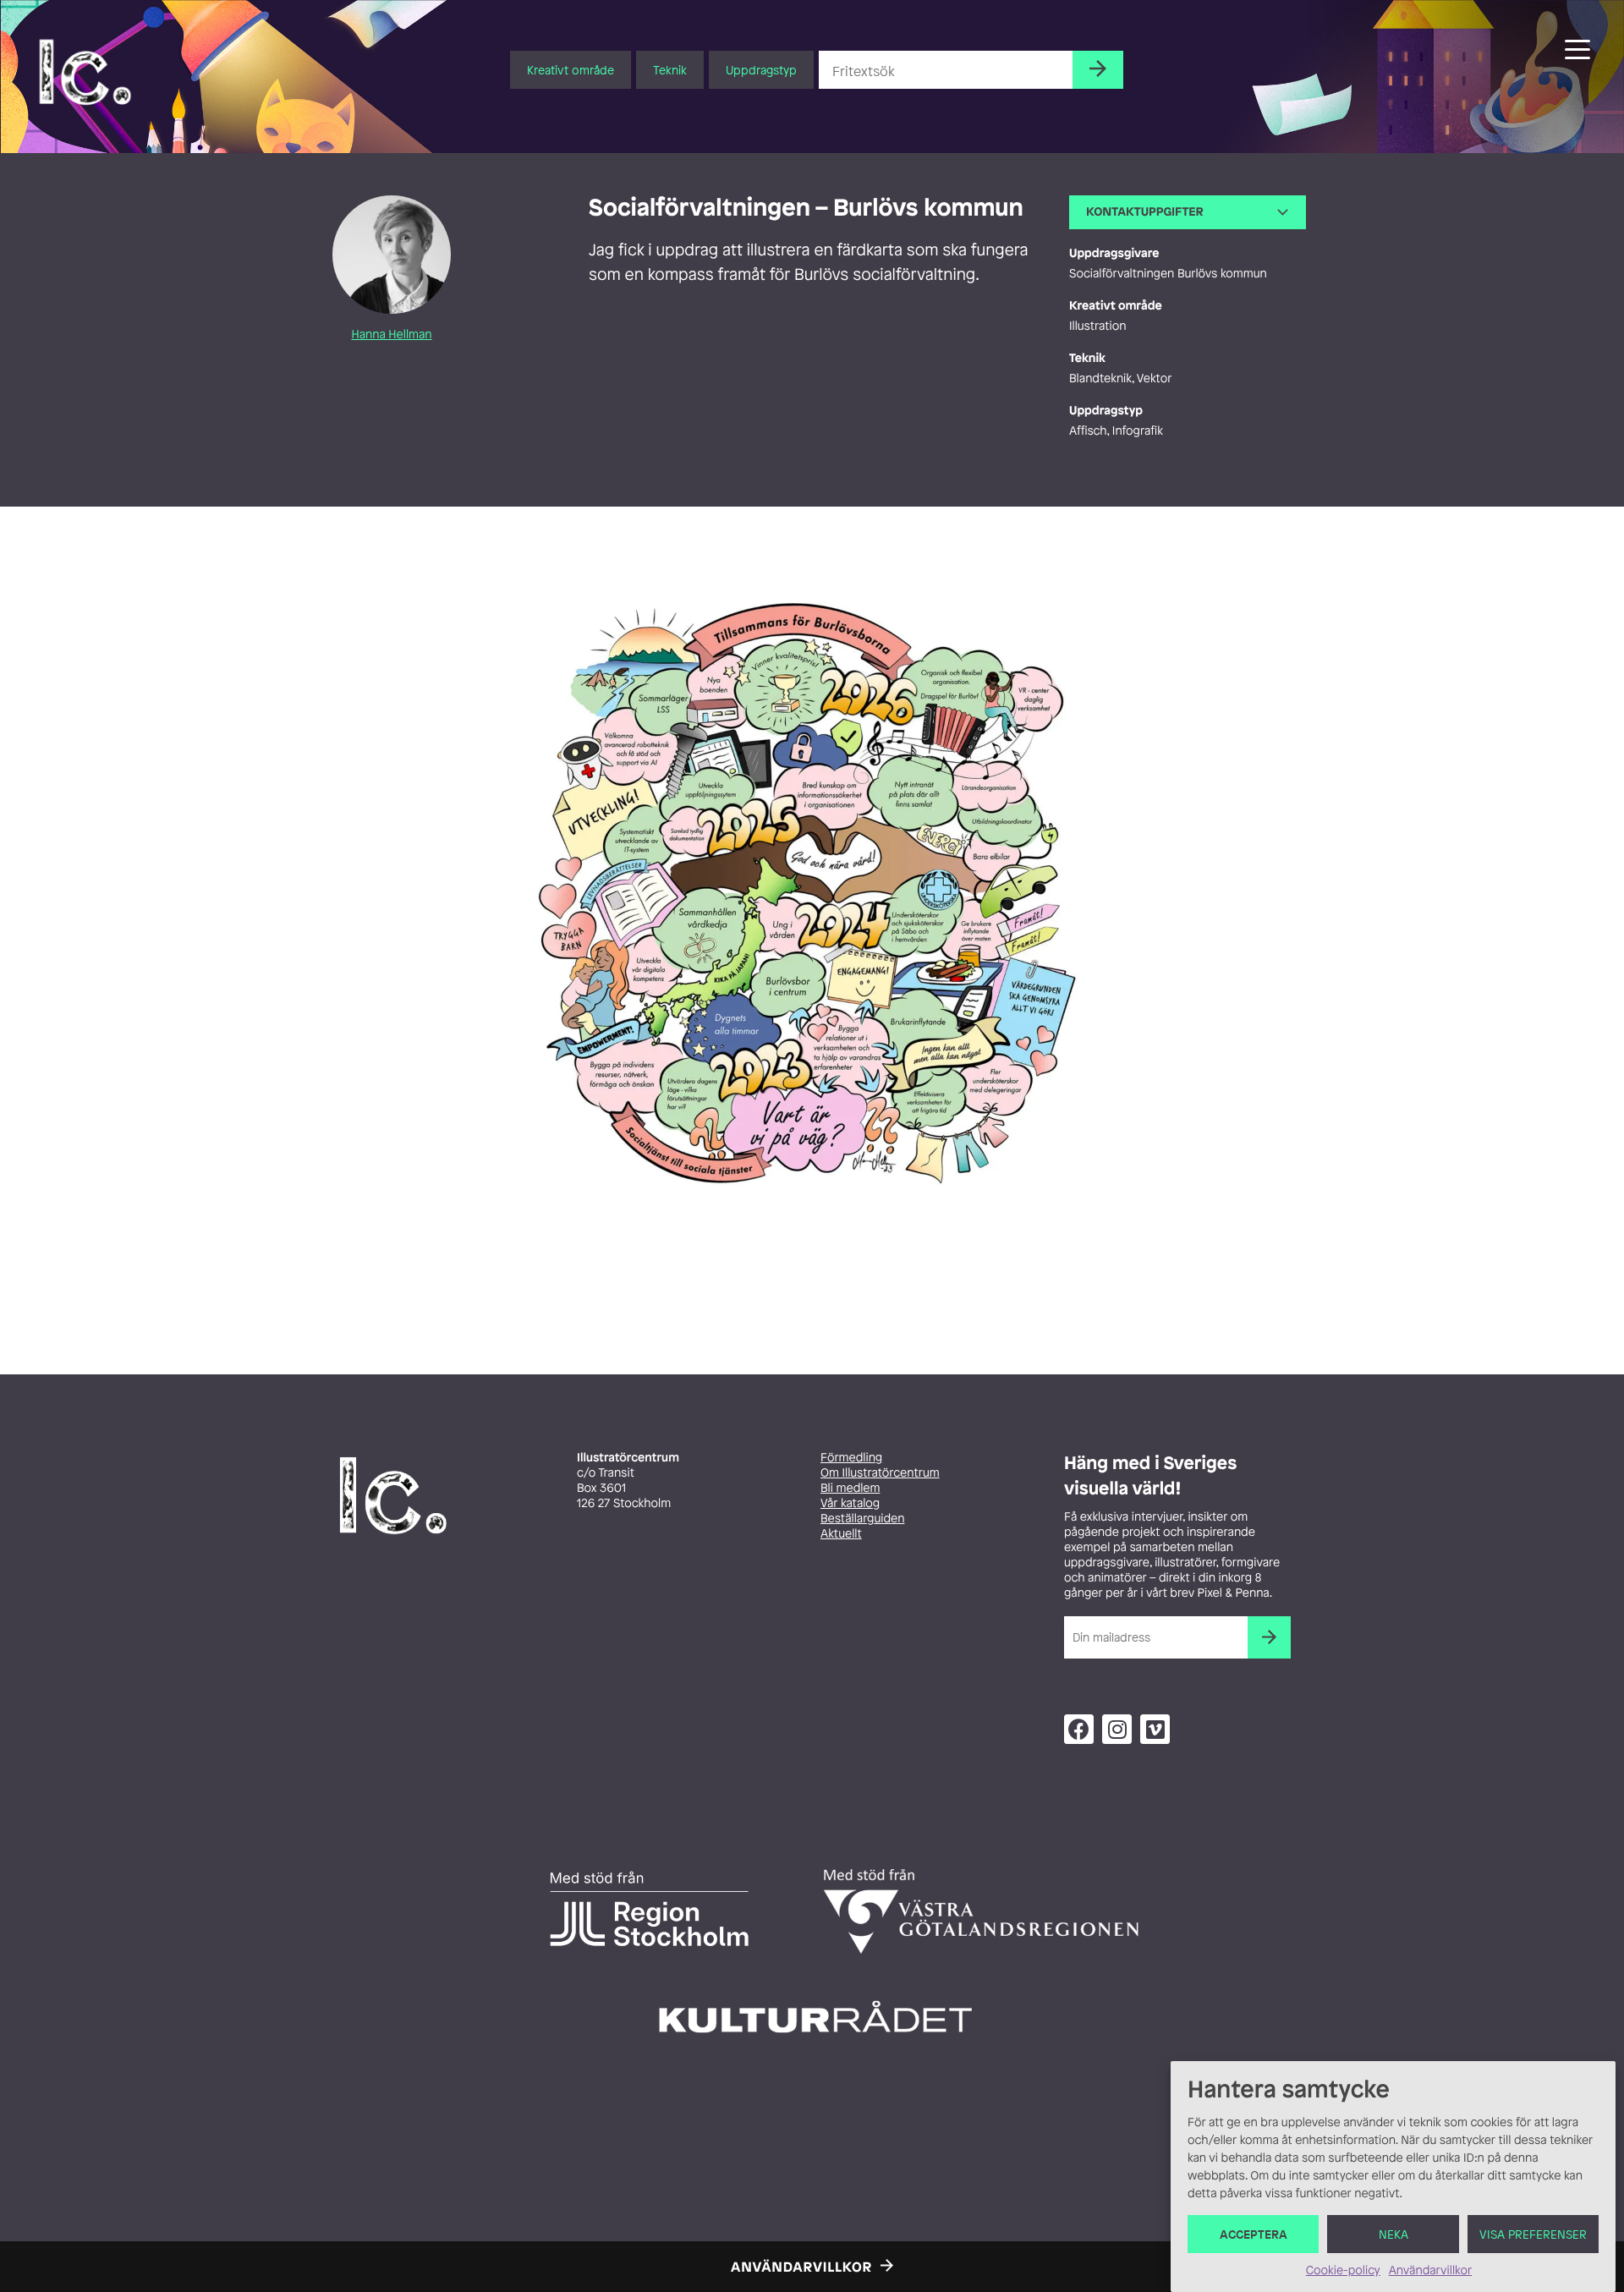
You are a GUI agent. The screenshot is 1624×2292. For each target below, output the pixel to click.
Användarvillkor (1430, 2270)
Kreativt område (571, 70)
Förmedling (851, 1458)
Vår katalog (850, 1503)
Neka (1394, 2234)
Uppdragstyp (761, 70)
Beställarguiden (862, 1519)
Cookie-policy (1343, 2270)
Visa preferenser (1533, 2234)
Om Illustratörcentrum (880, 1473)
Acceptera (1254, 2234)
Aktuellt (841, 1534)
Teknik (670, 70)
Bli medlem (850, 1488)
